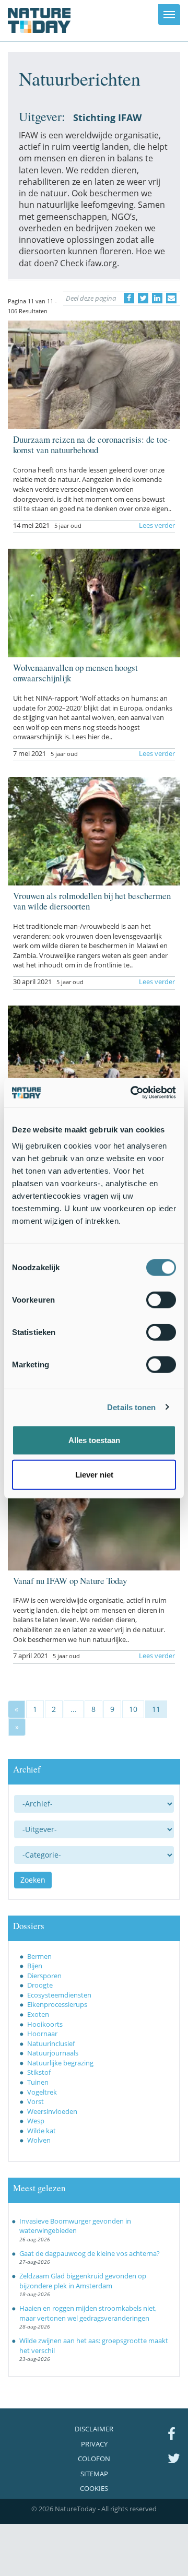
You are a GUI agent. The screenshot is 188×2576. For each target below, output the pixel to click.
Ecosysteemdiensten (59, 1995)
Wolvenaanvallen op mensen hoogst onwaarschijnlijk (75, 673)
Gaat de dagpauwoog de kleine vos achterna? (90, 2253)
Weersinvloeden (52, 2111)
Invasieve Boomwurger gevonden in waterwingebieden (75, 2226)
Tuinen (38, 2082)
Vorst (36, 2101)
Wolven (39, 2140)
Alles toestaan (94, 1440)
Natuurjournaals (53, 2053)
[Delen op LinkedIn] (157, 298)
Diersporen (44, 1976)
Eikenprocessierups (57, 2004)
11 (156, 1709)
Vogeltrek (42, 2092)
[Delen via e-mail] (171, 298)
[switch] (161, 1300)
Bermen (39, 1956)
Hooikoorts (45, 2024)
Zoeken (33, 1880)
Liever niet (94, 1474)
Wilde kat (42, 2131)
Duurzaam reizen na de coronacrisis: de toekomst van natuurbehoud (92, 445)
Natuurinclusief (51, 2043)
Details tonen (131, 1407)
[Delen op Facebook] (129, 298)
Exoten (38, 2014)
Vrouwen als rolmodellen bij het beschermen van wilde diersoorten (92, 901)
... (74, 1709)
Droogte (40, 1985)
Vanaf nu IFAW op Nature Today (70, 1581)
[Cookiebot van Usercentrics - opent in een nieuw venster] (133, 1093)
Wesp (36, 2121)
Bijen (35, 1966)
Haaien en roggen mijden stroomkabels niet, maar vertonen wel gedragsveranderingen (88, 2313)
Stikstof (39, 2072)
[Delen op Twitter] (143, 298)
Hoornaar (42, 2034)
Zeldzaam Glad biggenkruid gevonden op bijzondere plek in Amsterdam (83, 2281)
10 (133, 1709)
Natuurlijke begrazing (60, 2063)
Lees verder (157, 525)
